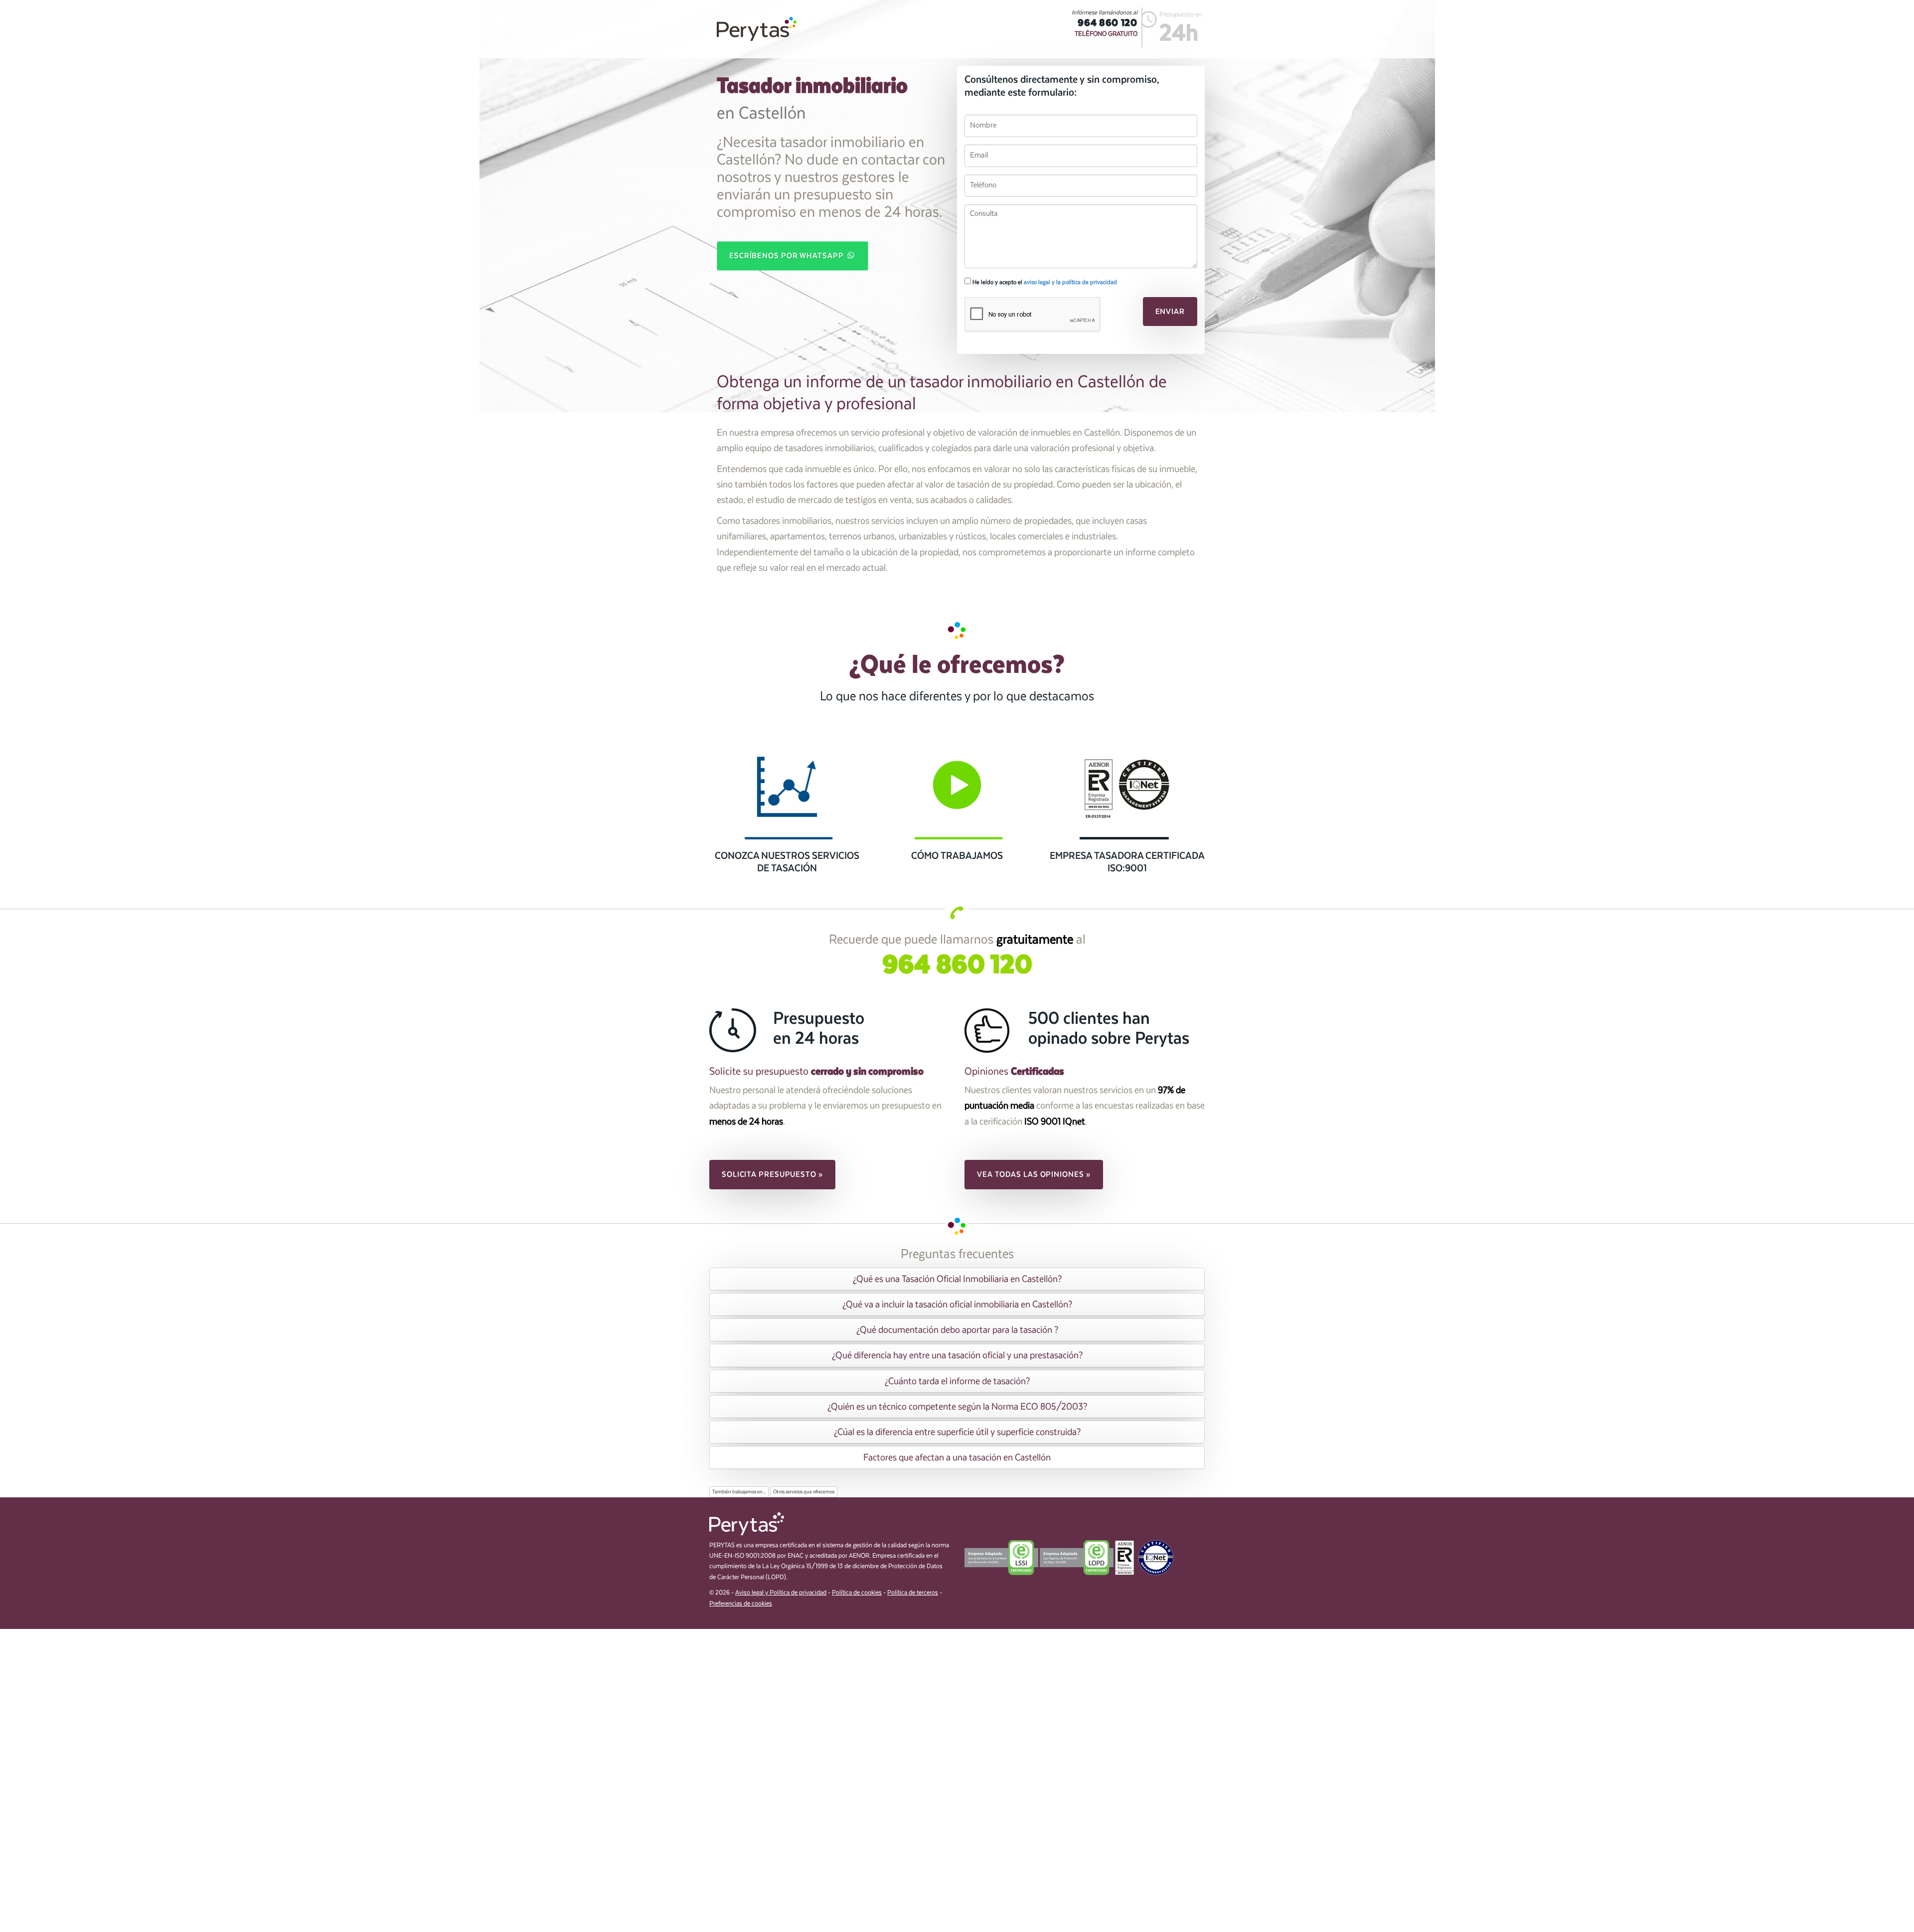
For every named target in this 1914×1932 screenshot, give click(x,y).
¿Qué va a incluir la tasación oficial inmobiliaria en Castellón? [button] (957, 1304)
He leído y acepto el (1044, 282)
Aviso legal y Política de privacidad (781, 1593)
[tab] (957, 1279)
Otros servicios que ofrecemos (804, 1492)
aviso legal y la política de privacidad (1070, 282)
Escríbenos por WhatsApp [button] (788, 256)
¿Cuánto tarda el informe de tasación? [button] (957, 1381)
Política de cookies (857, 1593)
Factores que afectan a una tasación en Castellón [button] (957, 1457)
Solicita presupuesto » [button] (772, 1174)
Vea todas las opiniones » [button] (1034, 1174)
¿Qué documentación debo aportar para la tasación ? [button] (957, 1330)
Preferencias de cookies (741, 1604)
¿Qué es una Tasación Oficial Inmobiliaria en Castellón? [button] (957, 1279)
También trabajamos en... (739, 1492)
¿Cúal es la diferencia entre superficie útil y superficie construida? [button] (957, 1432)
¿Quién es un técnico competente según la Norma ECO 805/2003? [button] (957, 1407)
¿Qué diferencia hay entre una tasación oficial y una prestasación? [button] (957, 1355)
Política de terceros (913, 1593)
